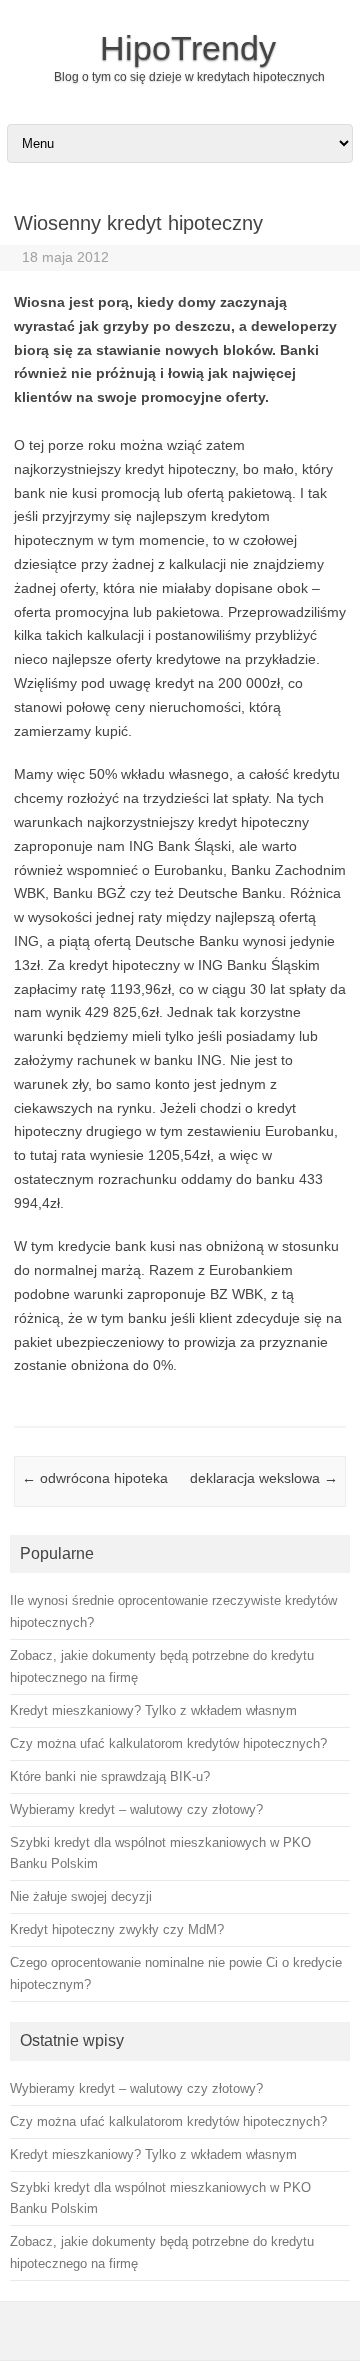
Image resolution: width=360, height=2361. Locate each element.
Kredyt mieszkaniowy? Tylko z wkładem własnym (153, 2154)
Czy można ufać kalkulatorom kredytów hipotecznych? (168, 2121)
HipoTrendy (188, 48)
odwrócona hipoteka (95, 1478)
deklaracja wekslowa (264, 1478)
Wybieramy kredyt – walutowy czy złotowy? (136, 2088)
